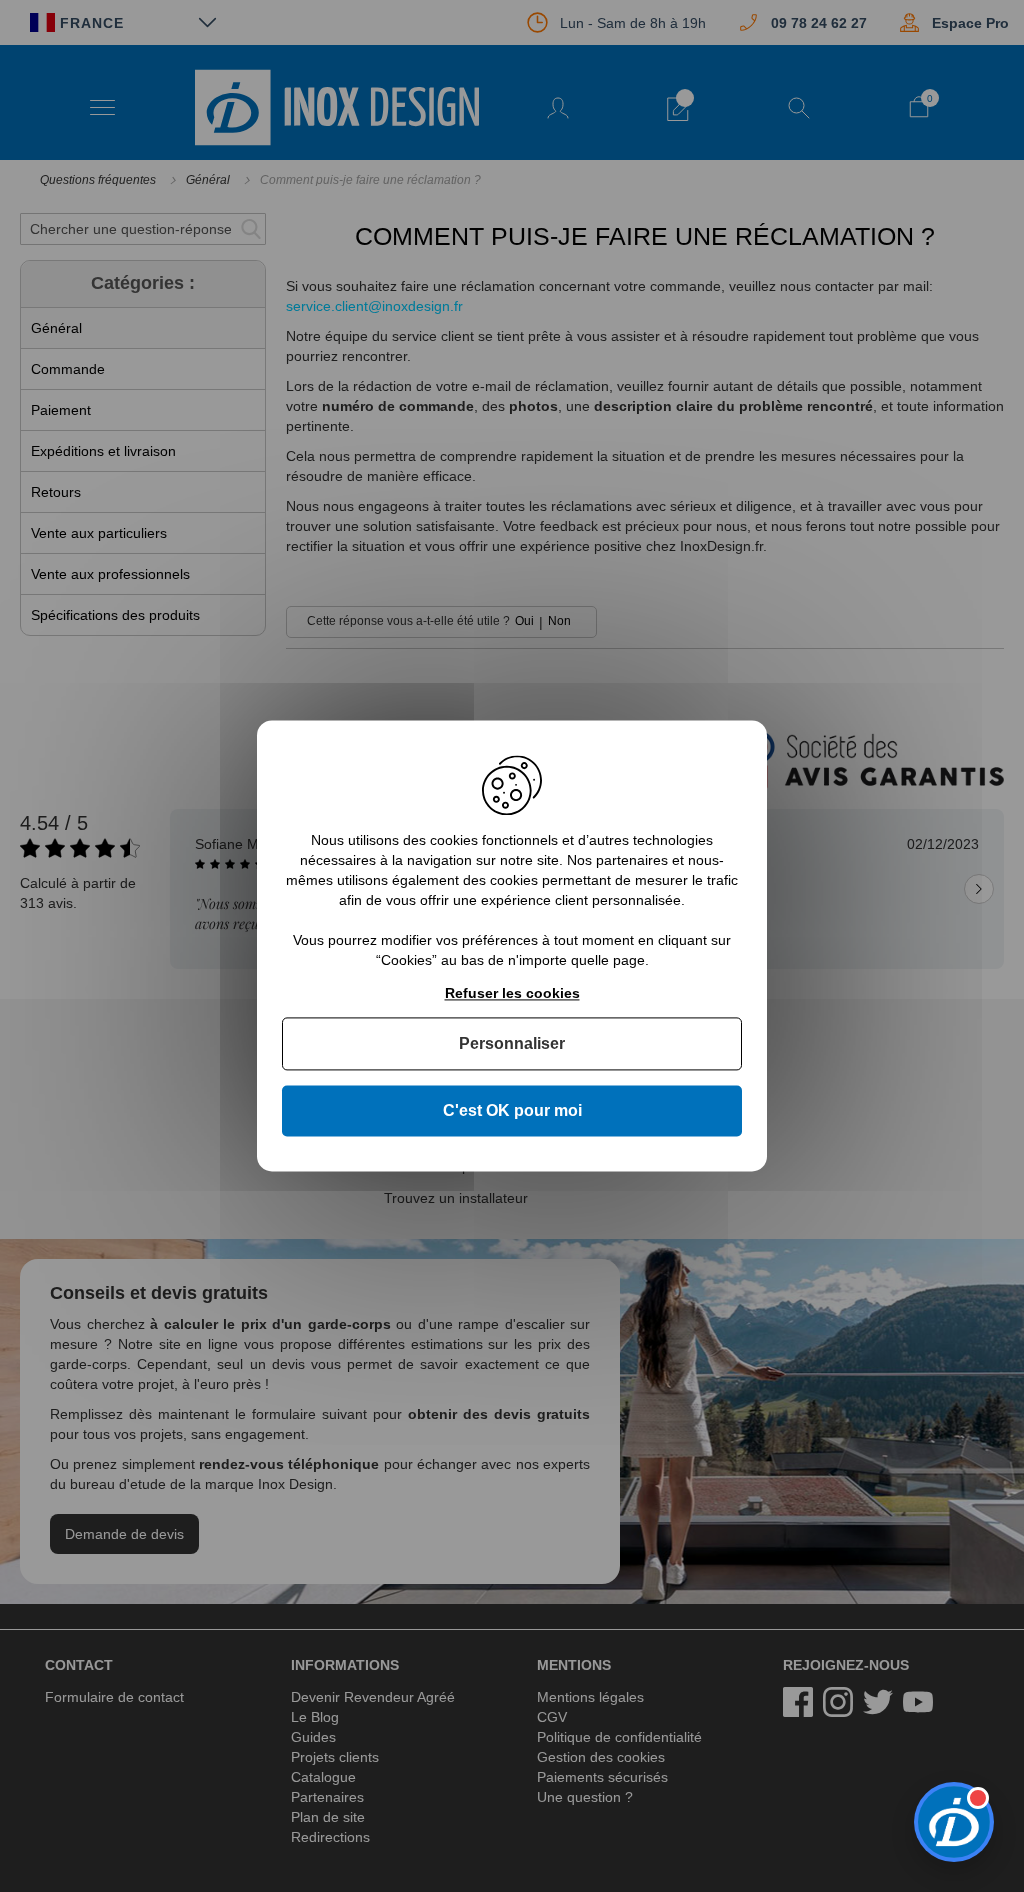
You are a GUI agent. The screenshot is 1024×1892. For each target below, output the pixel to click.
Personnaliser (512, 1043)
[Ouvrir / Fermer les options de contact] (954, 1822)
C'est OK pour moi (512, 1110)
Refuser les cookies (512, 993)
